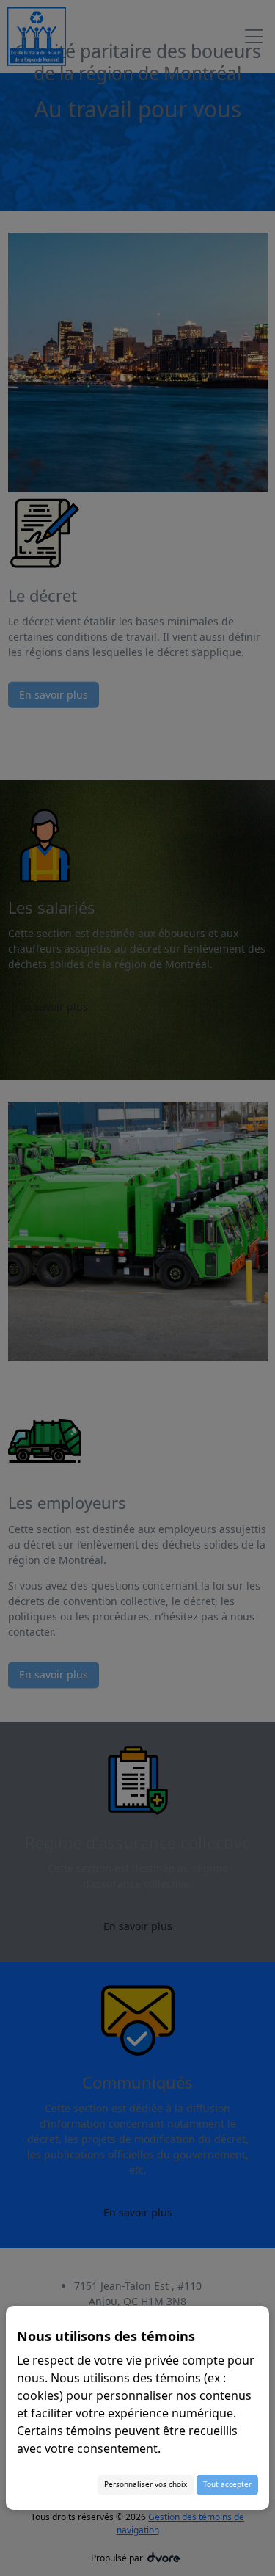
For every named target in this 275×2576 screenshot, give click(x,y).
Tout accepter (227, 2484)
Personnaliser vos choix (146, 2484)
